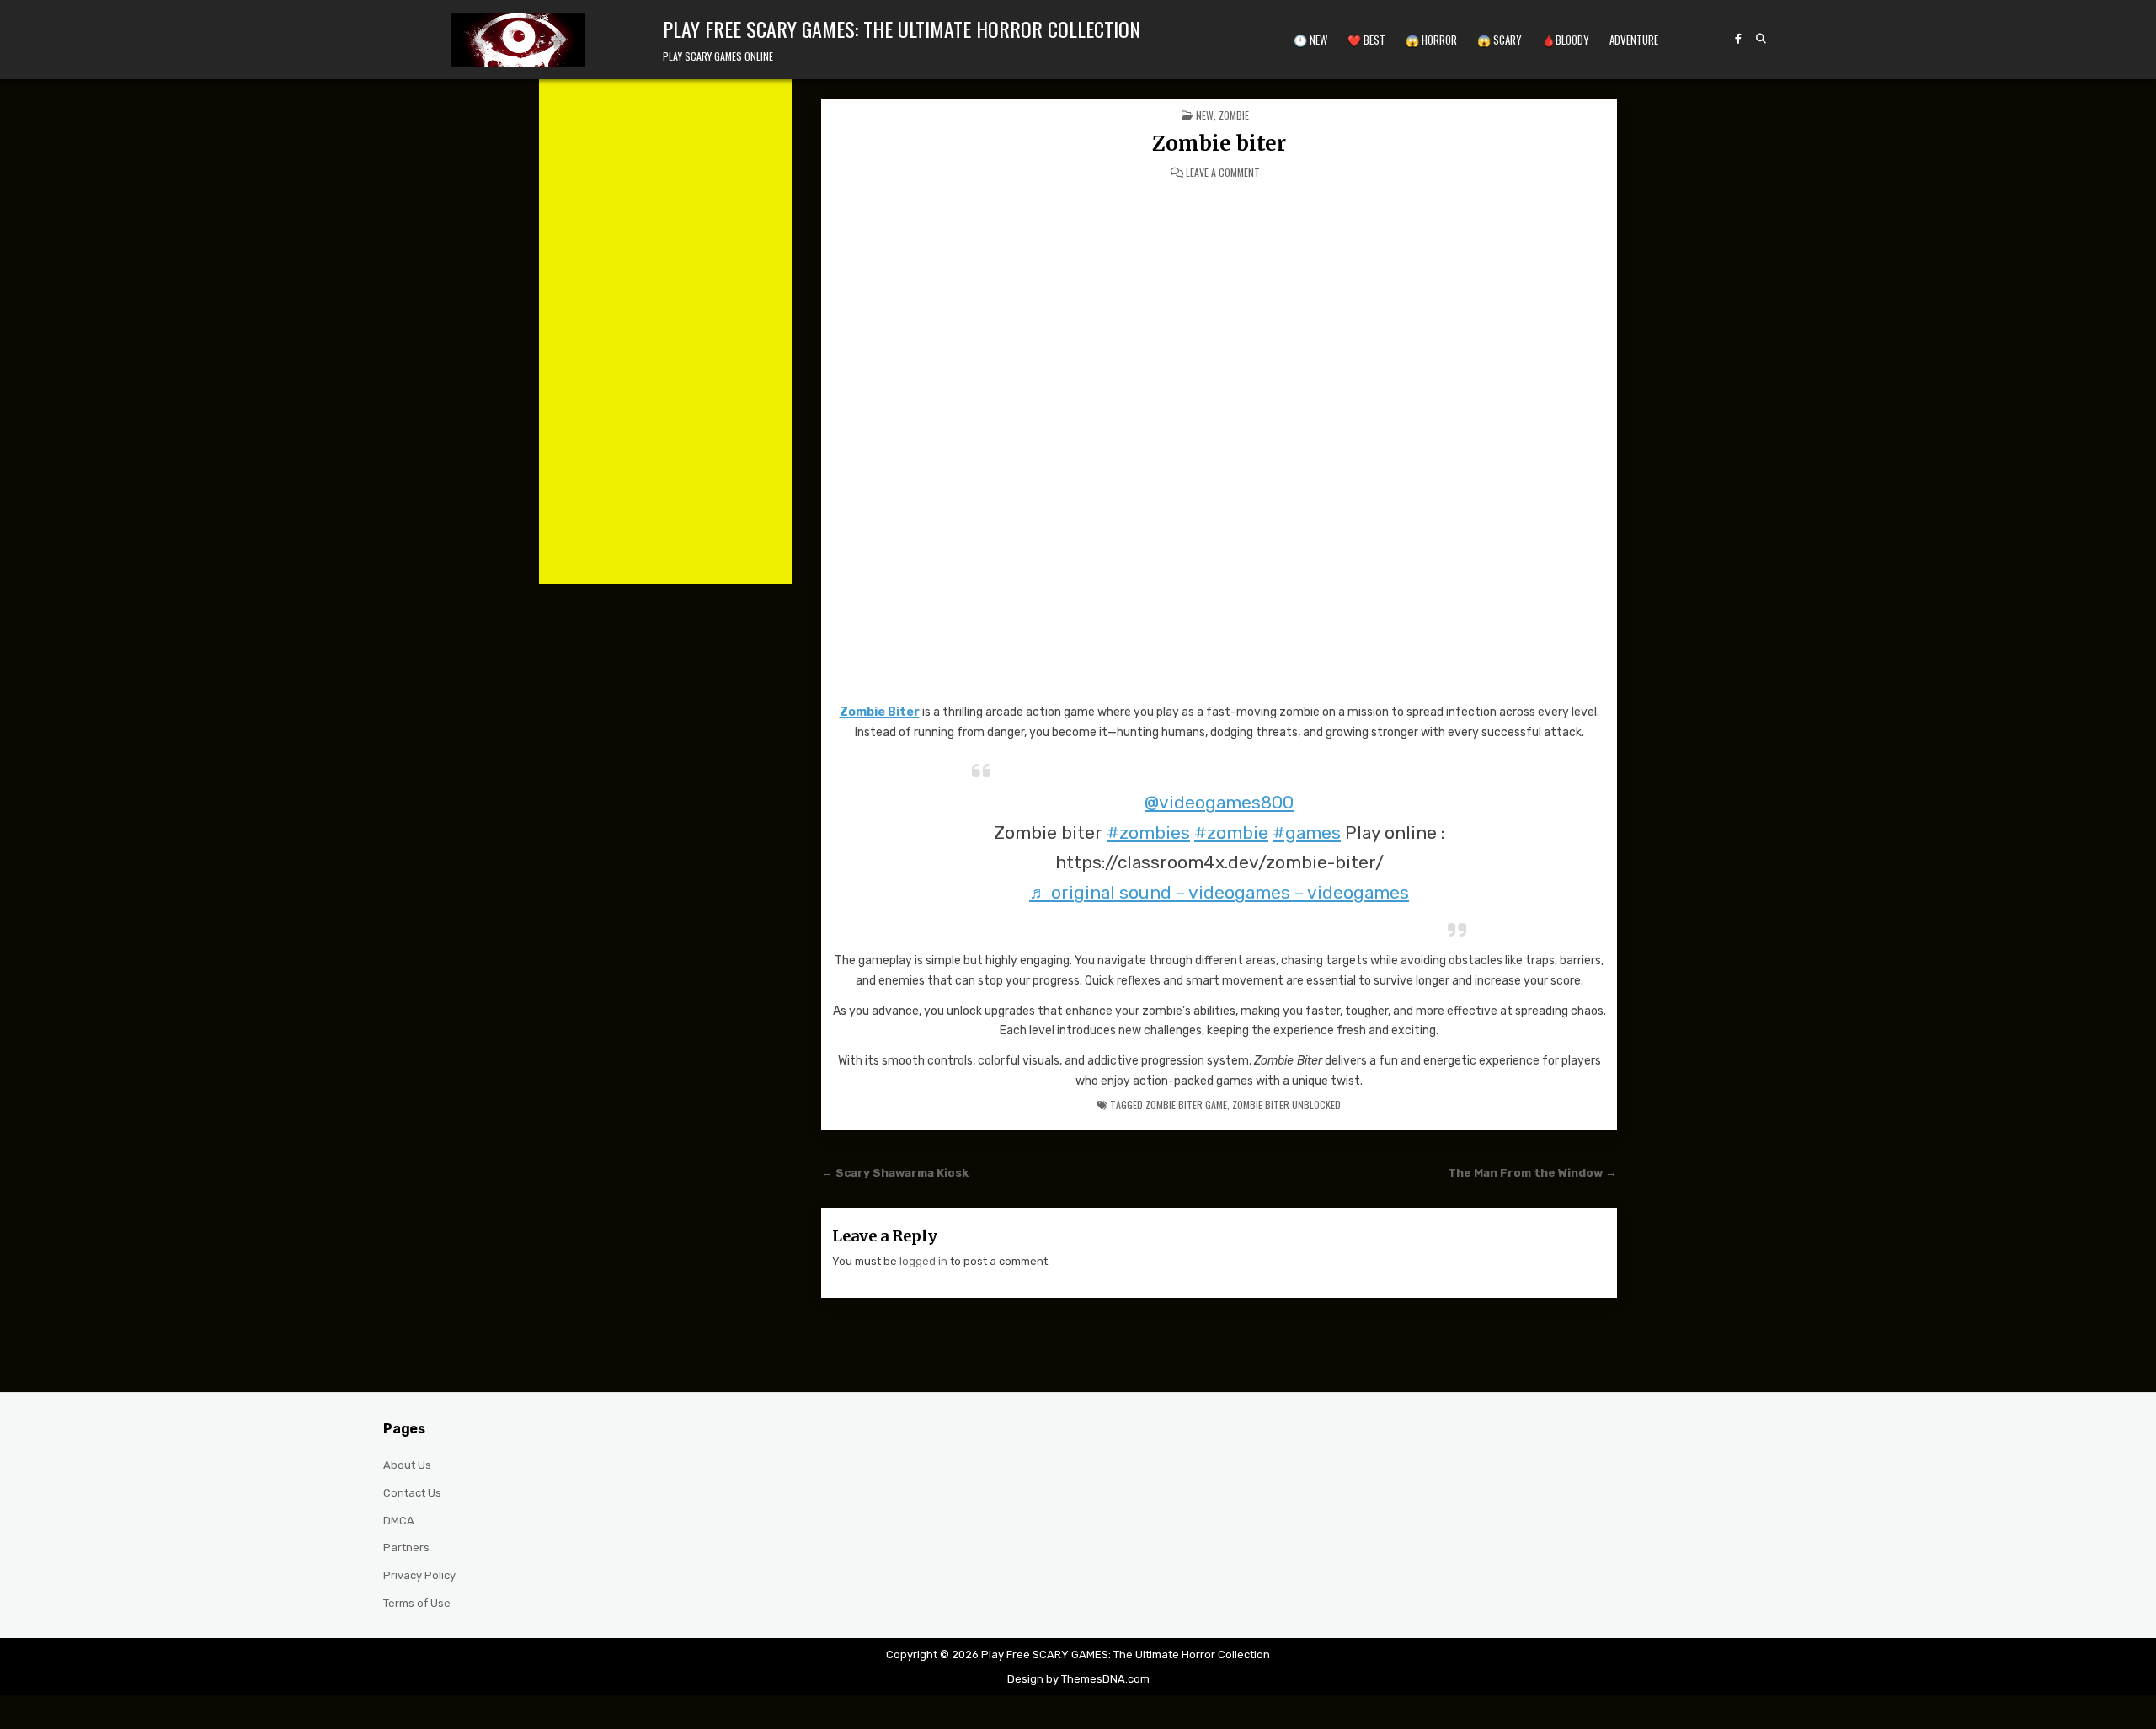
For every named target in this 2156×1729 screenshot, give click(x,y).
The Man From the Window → (1532, 1172)
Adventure (1634, 40)
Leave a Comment (1223, 173)
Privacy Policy (419, 1575)
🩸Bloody (1566, 40)
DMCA (399, 1521)
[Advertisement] (665, 332)
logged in (923, 1261)
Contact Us (412, 1493)
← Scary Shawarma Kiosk (895, 1172)
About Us (407, 1465)
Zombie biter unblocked (1286, 1105)
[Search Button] (1761, 39)
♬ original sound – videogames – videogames (1219, 892)
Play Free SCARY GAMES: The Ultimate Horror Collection (902, 29)
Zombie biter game (1186, 1105)
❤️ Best (1366, 40)
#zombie (1231, 832)
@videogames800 (1219, 802)
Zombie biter (1219, 144)
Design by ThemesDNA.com (1078, 1679)
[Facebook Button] (1738, 39)
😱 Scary (1500, 40)
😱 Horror (1431, 40)
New (1205, 115)
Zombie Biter (880, 712)
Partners (406, 1548)
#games (1307, 832)
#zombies (1148, 832)
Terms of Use (417, 1603)
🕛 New (1310, 40)
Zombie (1234, 115)
